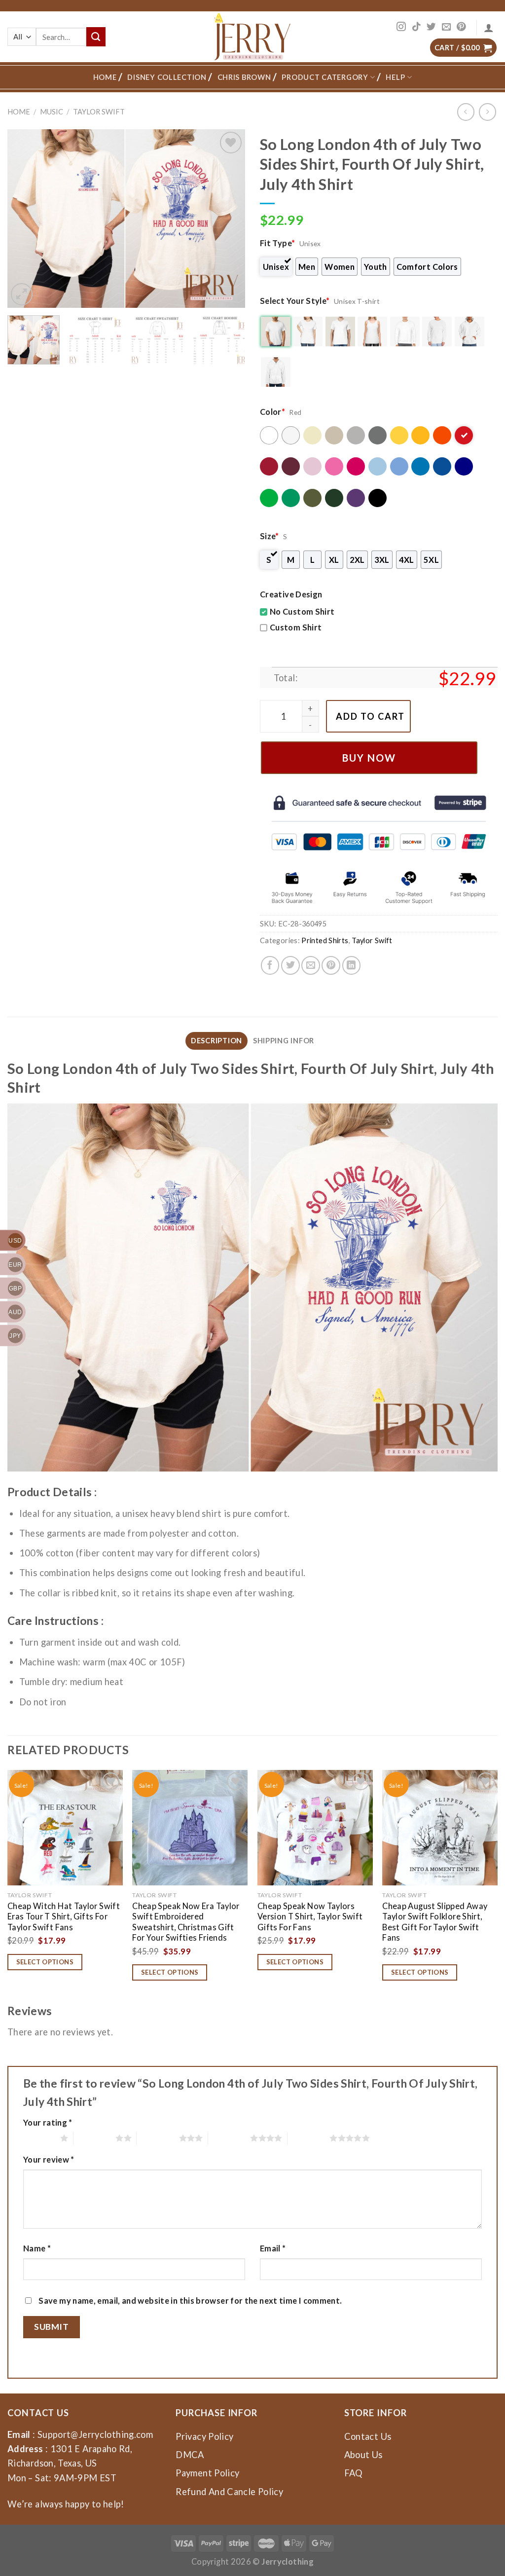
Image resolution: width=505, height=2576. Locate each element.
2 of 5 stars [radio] (94, 2138)
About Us (363, 2455)
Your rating (48, 2122)
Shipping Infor (284, 1041)
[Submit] (96, 37)
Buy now (369, 758)
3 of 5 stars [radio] (158, 2138)
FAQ (354, 2473)
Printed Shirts (325, 940)
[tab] (216, 1041)
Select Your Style (295, 301)
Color (272, 412)
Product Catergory (325, 77)
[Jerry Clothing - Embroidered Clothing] (253, 37)
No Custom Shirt (302, 611)
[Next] (228, 219)
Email (273, 2248)
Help (395, 77)
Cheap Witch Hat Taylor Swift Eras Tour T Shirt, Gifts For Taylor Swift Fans (64, 1916)
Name (37, 2248)
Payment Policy (207, 2473)
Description (216, 1041)
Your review (49, 2159)
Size (270, 536)
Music (52, 112)
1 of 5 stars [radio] (39, 2138)
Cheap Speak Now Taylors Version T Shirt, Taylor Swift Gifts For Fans (310, 1916)
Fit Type (277, 243)
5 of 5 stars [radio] (308, 2138)
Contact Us (368, 2436)
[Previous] (25, 219)
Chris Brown (244, 77)
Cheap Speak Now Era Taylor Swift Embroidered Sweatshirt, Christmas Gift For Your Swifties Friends (186, 1922)
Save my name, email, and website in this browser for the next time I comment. (190, 2300)
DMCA (190, 2455)
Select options (45, 1962)
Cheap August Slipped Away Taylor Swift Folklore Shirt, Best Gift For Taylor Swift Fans (435, 1922)
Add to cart (370, 716)
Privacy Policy (204, 2436)
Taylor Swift (99, 112)
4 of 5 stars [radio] (229, 2138)
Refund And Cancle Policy (229, 2492)
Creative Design (291, 594)
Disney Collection (167, 77)
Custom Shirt (296, 627)
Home (105, 77)
